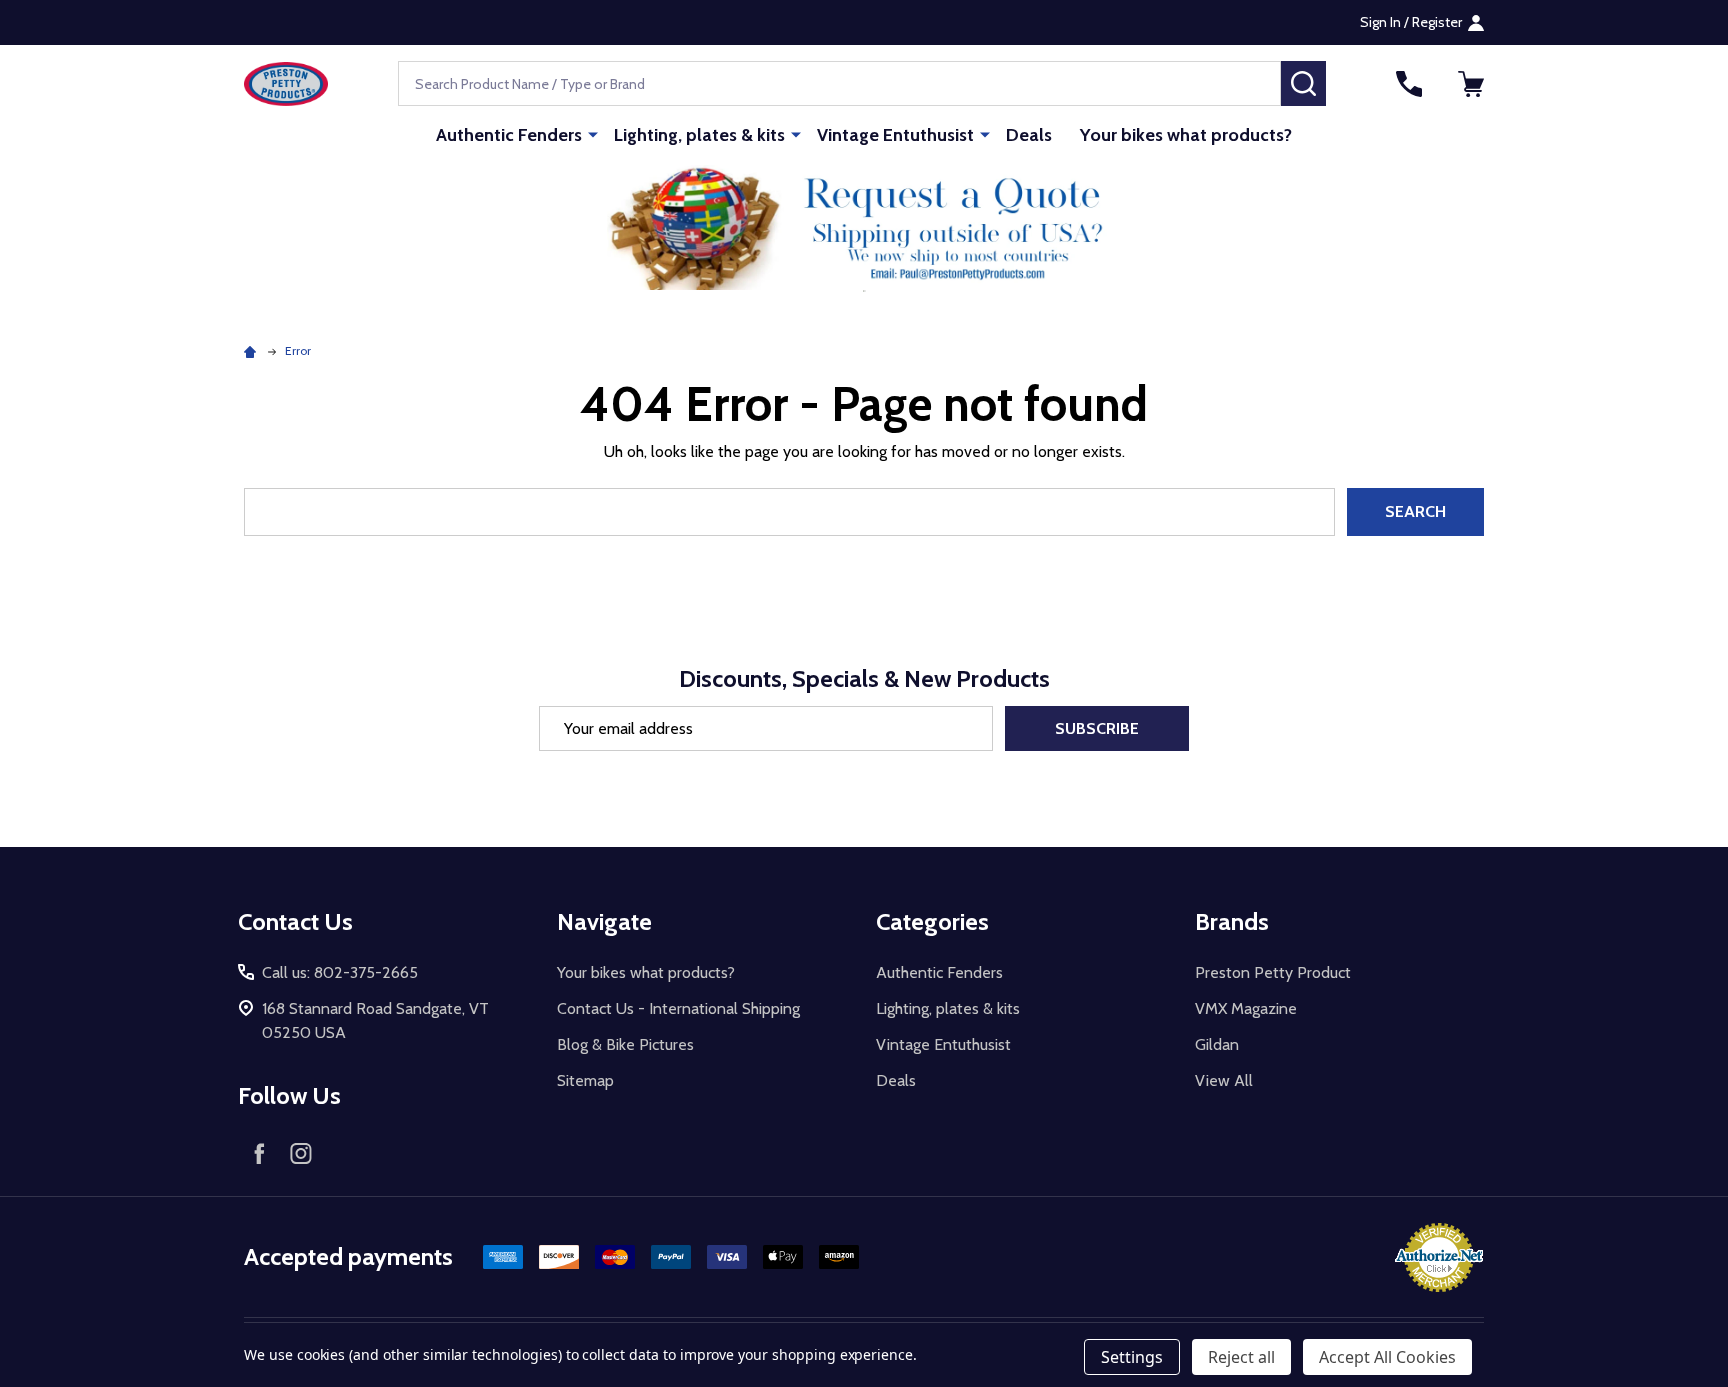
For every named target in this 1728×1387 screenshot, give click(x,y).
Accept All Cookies (1387, 1357)
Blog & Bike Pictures (625, 1044)
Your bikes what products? (1186, 135)
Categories (932, 921)
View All (1224, 1080)
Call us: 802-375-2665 (340, 972)
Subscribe (1097, 728)
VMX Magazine (1246, 1008)
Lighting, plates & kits (699, 135)
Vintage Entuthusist (895, 135)
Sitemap (585, 1080)
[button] (864, 227)
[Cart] (1471, 84)
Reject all (1241, 1357)
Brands (1232, 921)
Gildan (1217, 1044)
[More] (593, 134)
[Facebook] (259, 1153)
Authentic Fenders (509, 135)
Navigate (604, 921)
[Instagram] (301, 1153)
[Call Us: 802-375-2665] (1409, 84)
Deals (1029, 135)
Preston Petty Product (1273, 972)
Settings (1132, 1357)
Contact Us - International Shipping (678, 1008)
